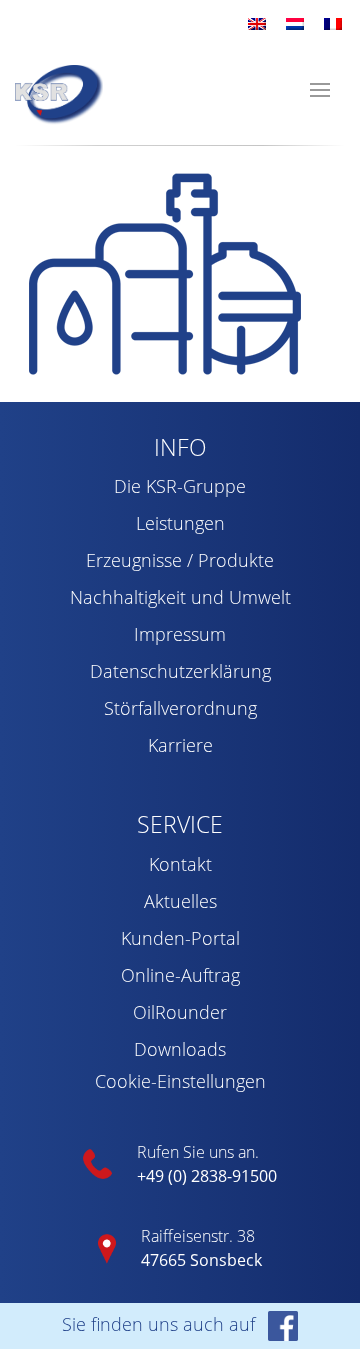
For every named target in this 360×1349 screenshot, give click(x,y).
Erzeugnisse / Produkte (180, 560)
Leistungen (180, 523)
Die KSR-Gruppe (180, 486)
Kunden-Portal (180, 938)
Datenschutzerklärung (180, 671)
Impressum (180, 634)
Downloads (180, 1049)
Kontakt (180, 864)
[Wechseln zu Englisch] (257, 22)
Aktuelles (180, 901)
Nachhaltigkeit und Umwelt (180, 597)
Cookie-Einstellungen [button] (180, 1081)
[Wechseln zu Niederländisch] (295, 22)
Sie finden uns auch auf (161, 1324)
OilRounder (180, 1012)
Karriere (180, 745)
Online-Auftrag (180, 975)
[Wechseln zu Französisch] (333, 22)
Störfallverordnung (180, 708)
